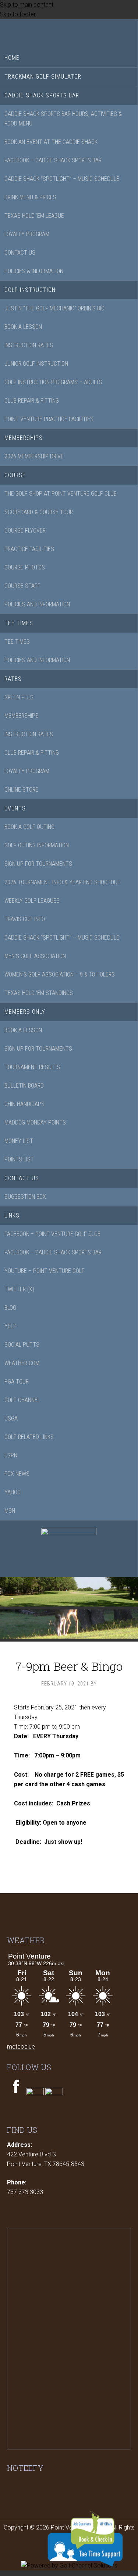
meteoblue (21, 2047)
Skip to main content (27, 5)
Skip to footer (18, 14)
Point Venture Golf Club (69, 32)
